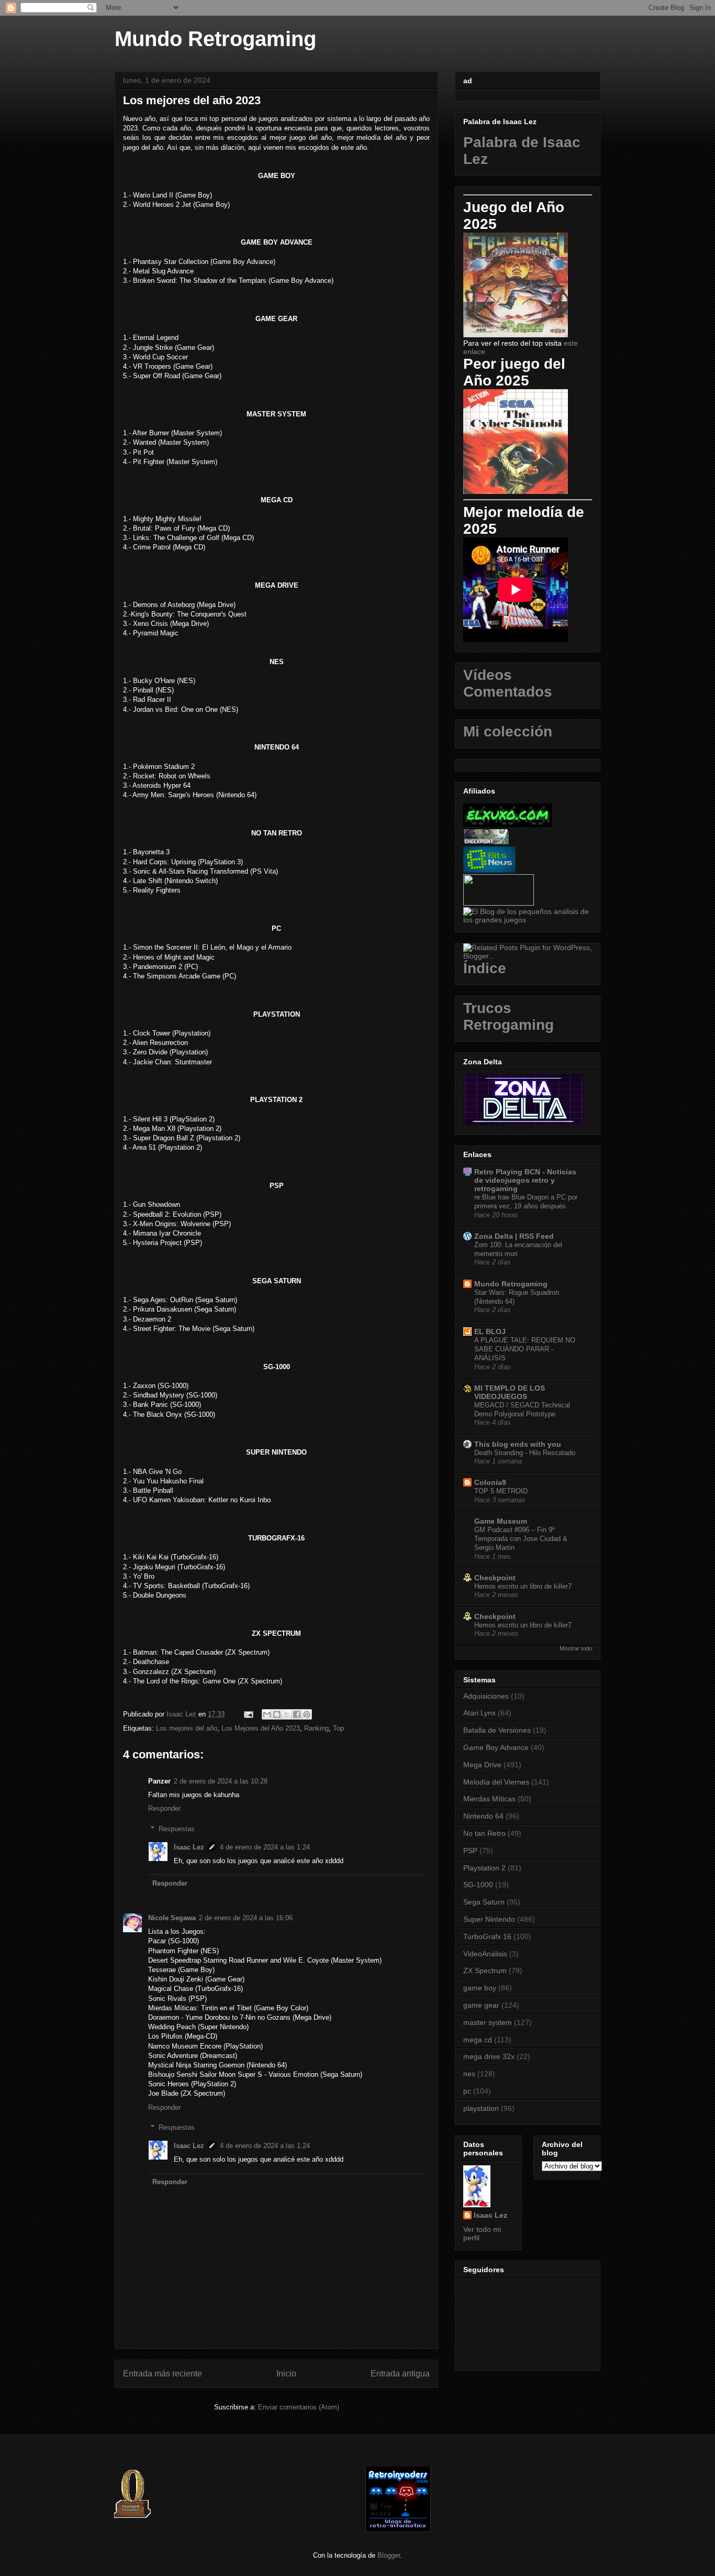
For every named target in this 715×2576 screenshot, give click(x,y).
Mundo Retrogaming (215, 39)
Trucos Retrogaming (509, 1016)
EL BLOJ (490, 1331)
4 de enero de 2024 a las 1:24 (265, 1847)
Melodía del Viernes (496, 1782)
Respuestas (177, 1829)
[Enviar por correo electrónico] (267, 1714)
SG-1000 (478, 1885)
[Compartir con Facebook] (297, 1714)
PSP (470, 1851)
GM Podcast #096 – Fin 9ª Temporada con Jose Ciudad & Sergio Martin (521, 1539)
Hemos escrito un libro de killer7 (523, 1586)
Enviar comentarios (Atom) (299, 2407)
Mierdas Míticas (489, 1799)
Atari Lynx (479, 1713)
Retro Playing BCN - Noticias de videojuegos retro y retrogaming (525, 1180)
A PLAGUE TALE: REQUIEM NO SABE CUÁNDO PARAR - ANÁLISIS (525, 1349)
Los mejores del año (187, 1728)
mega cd (478, 2040)
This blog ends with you (518, 1444)
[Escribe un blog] (277, 1714)
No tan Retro (484, 1833)
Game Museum (501, 1521)
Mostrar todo (576, 1648)
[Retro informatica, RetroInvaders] (398, 2530)
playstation (481, 2108)
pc (467, 2091)
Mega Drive (482, 1765)
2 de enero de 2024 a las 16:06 (246, 1918)
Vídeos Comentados (508, 683)
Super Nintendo (489, 1919)
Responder (164, 1808)
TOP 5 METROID (501, 1491)
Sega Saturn (484, 1902)
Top (338, 1728)
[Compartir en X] (287, 1714)
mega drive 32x (489, 2056)
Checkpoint (495, 1578)
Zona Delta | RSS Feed (514, 1236)
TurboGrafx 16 (487, 1936)
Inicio (286, 2374)
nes (469, 2074)
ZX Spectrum (485, 1970)
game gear (481, 2005)
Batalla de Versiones (497, 1730)
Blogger (389, 2555)
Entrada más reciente (163, 2374)
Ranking (316, 1728)
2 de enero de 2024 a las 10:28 (221, 1781)
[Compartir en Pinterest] (307, 1714)
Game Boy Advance (496, 1747)
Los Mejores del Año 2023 (261, 1728)
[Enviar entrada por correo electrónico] (248, 1714)
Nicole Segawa (172, 1918)
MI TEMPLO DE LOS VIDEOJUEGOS (510, 1392)
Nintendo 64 (483, 1816)
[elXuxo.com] (508, 824)
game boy (480, 1988)
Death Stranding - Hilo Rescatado (525, 1453)
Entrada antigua (400, 2374)
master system (488, 2022)
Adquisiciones (486, 1696)
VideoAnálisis (485, 1954)
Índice (485, 968)
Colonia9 (490, 1482)
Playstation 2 (484, 1868)
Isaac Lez (189, 1847)
